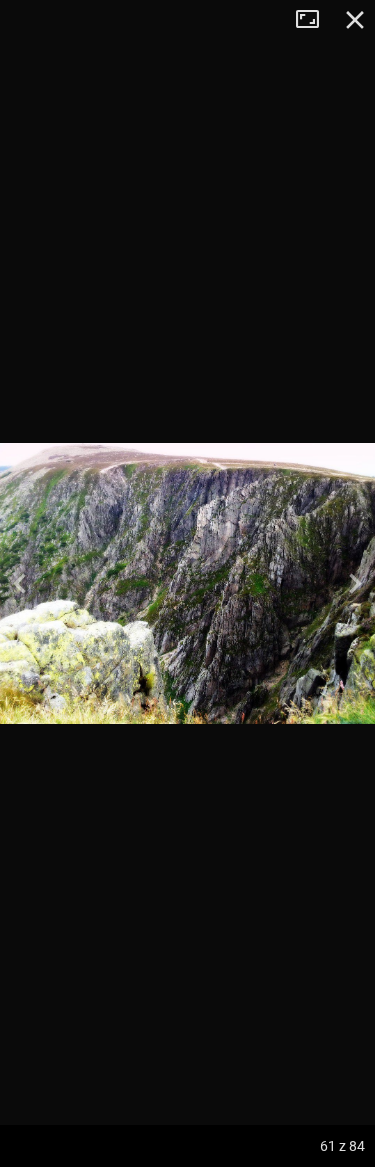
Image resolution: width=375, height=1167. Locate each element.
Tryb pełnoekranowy (315, 20)
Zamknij (355, 20)
